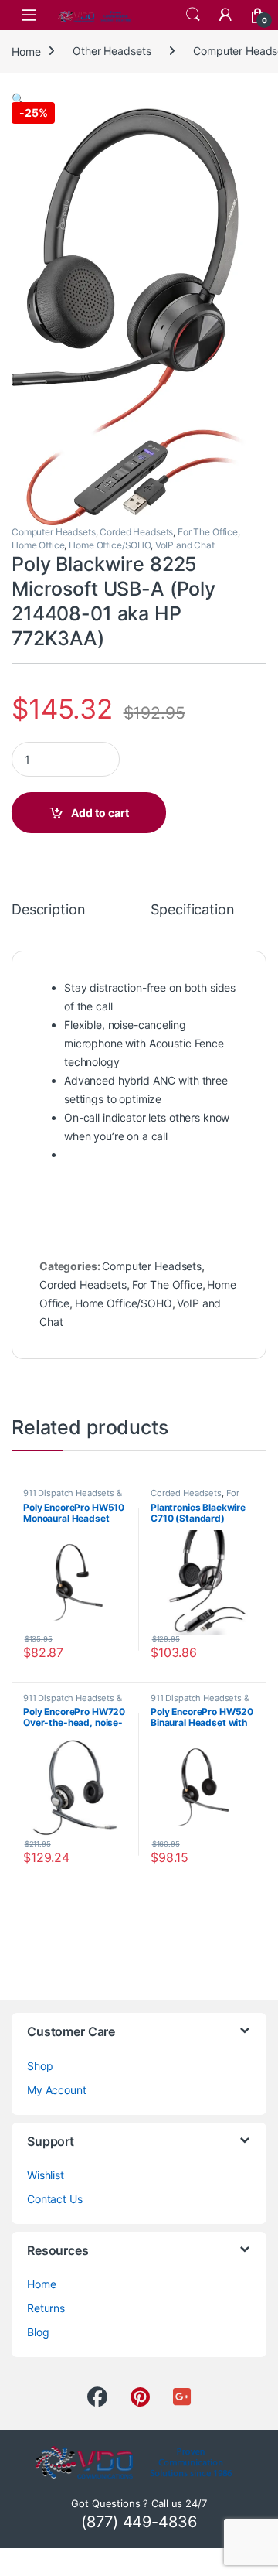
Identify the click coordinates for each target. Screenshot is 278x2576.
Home (26, 51)
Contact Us (55, 2199)
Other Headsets (112, 51)
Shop (40, 2066)
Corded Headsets (136, 532)
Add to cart (100, 813)
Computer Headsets (54, 532)
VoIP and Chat (185, 545)
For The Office (208, 532)
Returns (46, 2308)
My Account (57, 2090)
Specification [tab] (192, 910)
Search (193, 15)
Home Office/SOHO (110, 545)
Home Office (38, 545)
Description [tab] (48, 910)
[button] (18, 99)
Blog (38, 2332)
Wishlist (46, 2175)
